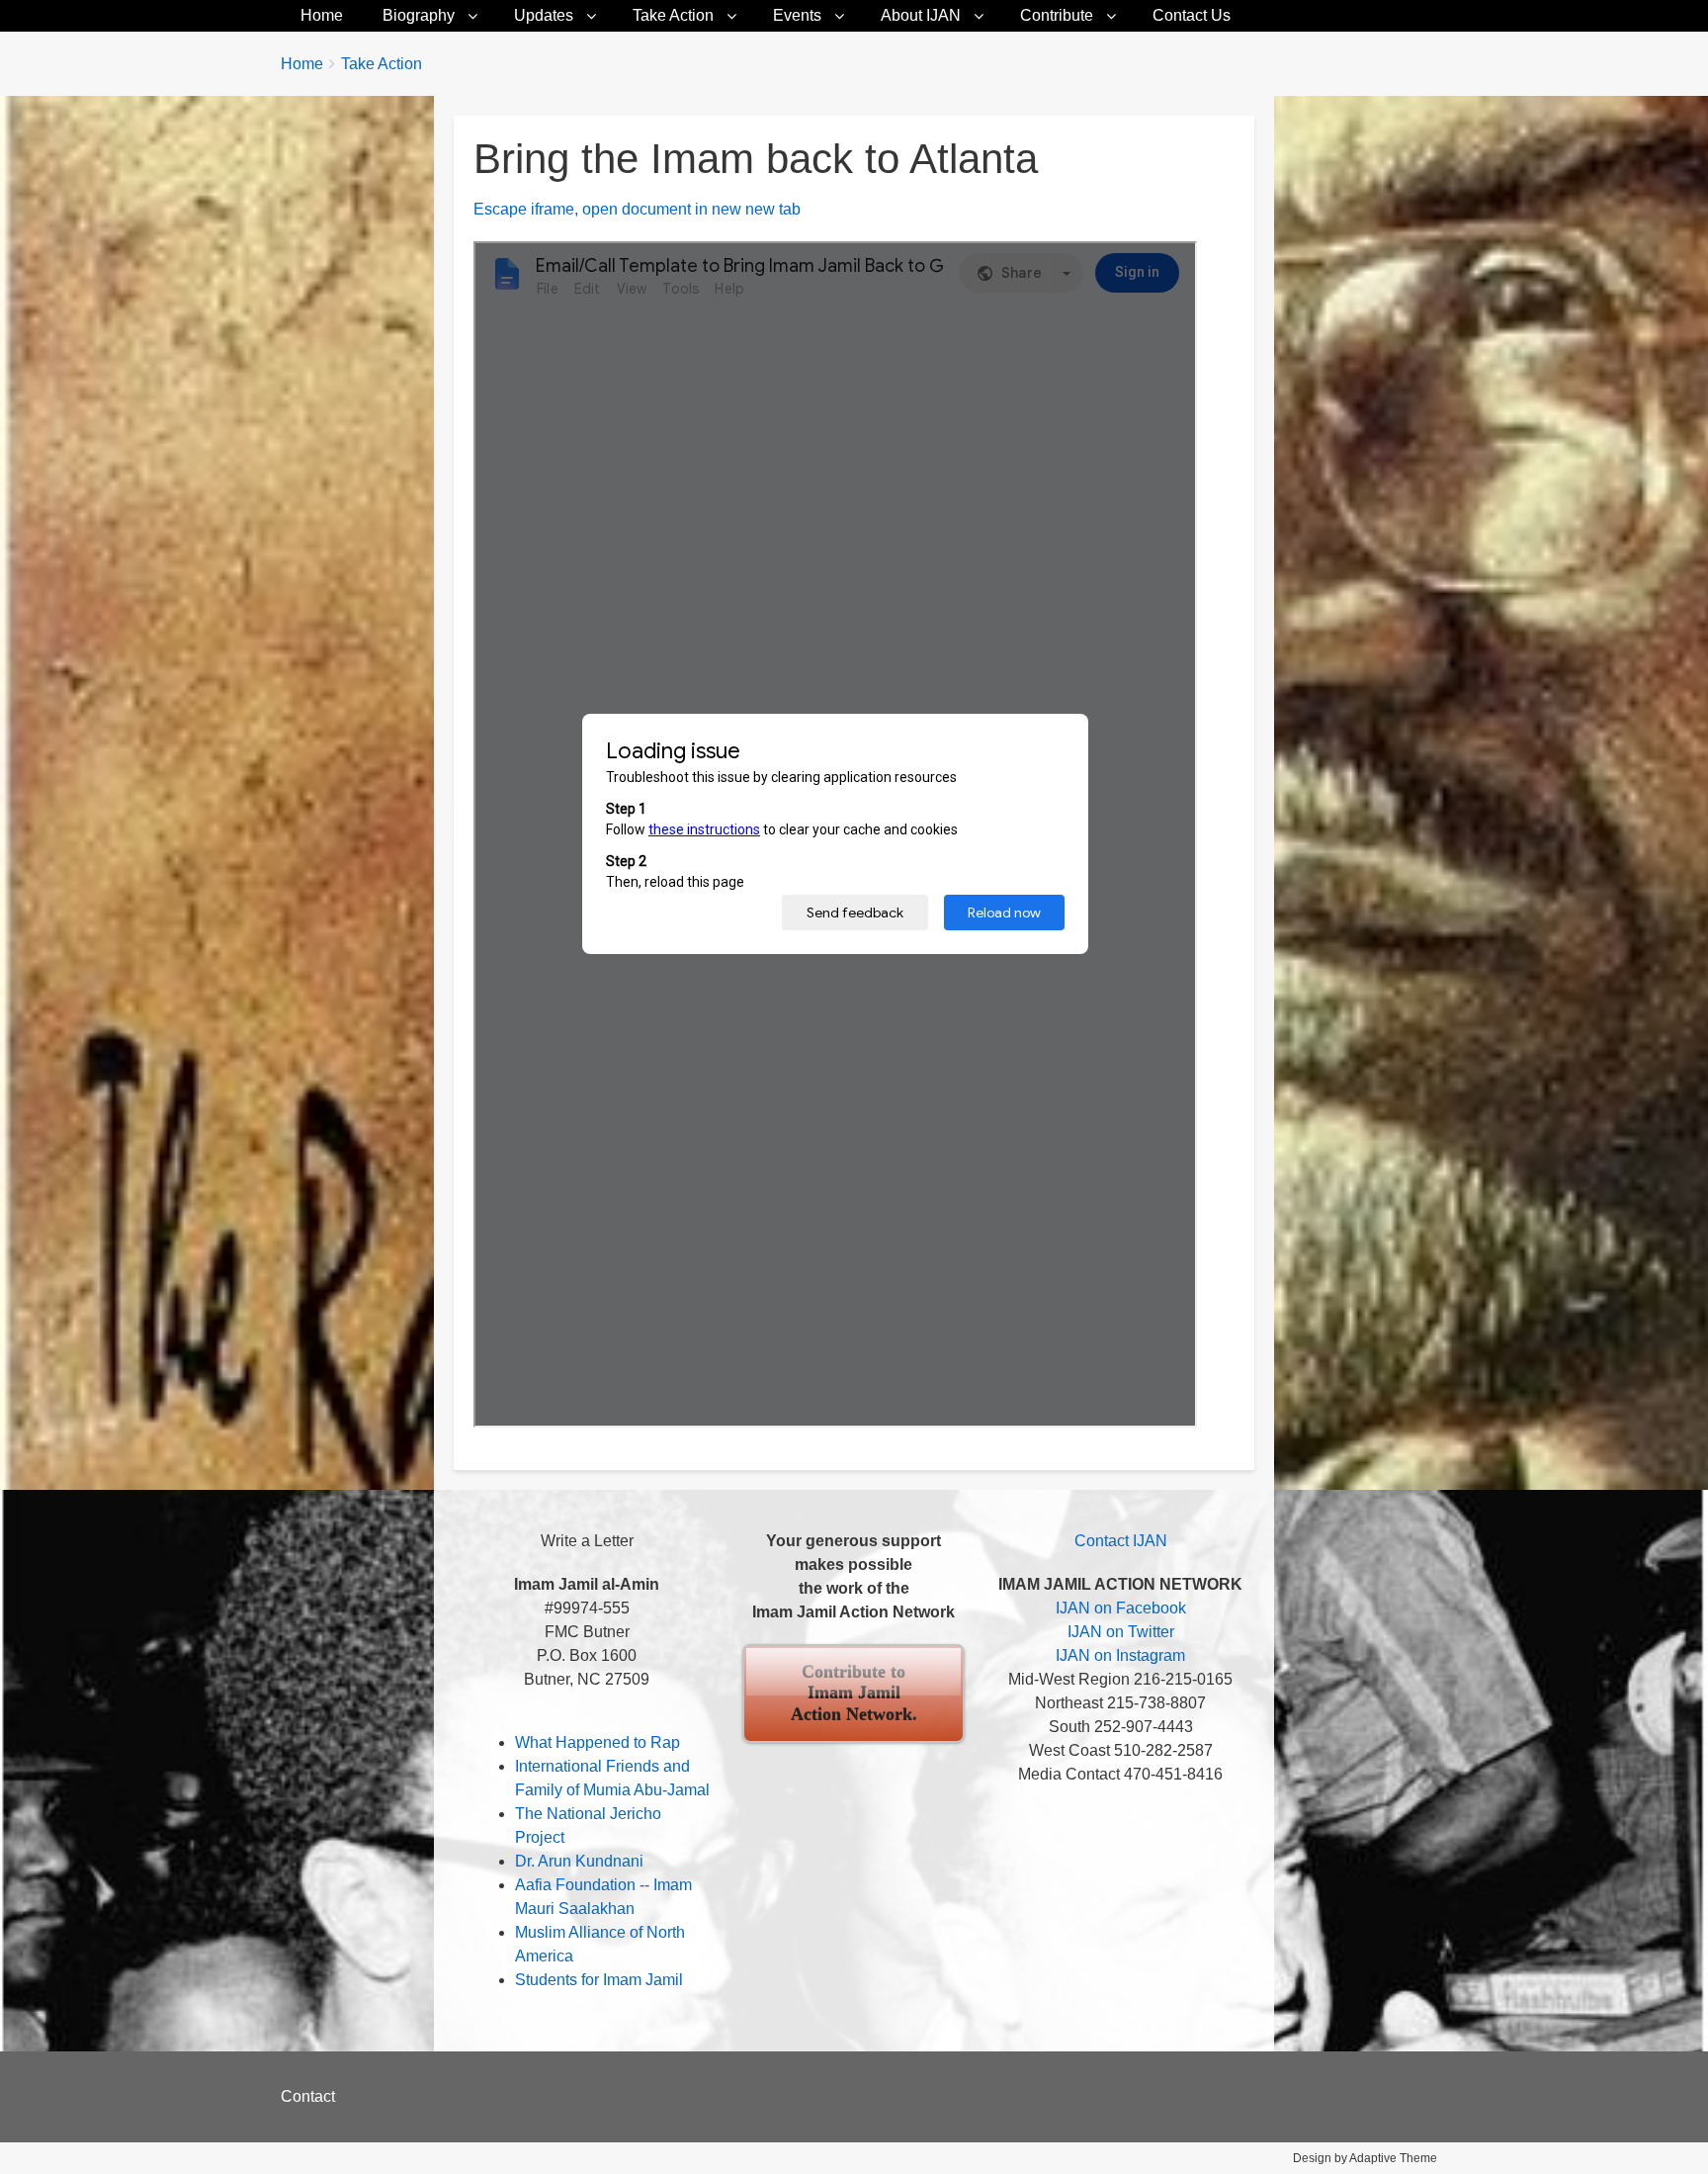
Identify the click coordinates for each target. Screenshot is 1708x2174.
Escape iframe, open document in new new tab (637, 209)
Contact (308, 2096)
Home (322, 15)
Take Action (673, 15)
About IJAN (921, 15)
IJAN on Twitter (1121, 1632)
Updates (544, 15)
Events (797, 15)
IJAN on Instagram (1120, 1655)
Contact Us (1192, 15)
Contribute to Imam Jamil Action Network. (854, 1693)
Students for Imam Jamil (599, 1980)
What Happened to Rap (598, 1742)
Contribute (1057, 15)
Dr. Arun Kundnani (579, 1861)
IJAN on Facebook (1121, 1608)
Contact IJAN (1121, 1541)
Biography (419, 15)
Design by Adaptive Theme (1365, 2158)
